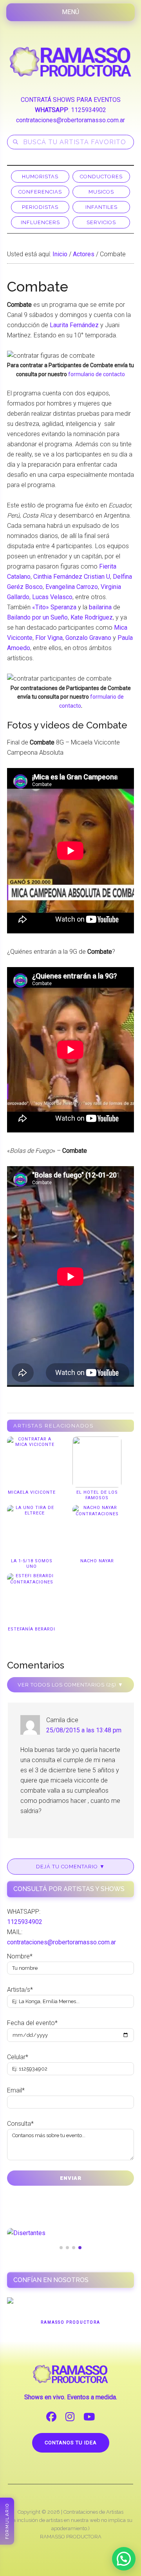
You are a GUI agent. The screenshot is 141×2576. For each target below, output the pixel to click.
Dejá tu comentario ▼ (70, 1867)
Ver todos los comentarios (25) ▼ (70, 1685)
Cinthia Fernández (58, 577)
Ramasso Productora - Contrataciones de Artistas (70, 62)
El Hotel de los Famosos (97, 1495)
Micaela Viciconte (32, 1492)
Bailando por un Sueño (37, 617)
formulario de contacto (97, 374)
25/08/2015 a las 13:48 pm (84, 1730)
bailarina (100, 607)
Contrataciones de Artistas (93, 2512)
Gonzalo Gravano (88, 638)
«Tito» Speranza (54, 607)
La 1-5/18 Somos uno (32, 1564)
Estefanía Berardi (32, 1629)
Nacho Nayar (97, 1561)
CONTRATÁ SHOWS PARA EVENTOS (71, 100)
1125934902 (89, 110)
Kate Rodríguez (92, 617)
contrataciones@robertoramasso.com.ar (70, 120)
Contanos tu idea (71, 2443)
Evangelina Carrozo (72, 587)
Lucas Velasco (52, 597)
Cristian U (97, 577)
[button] (124, 2559)
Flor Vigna (49, 638)
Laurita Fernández (74, 325)
